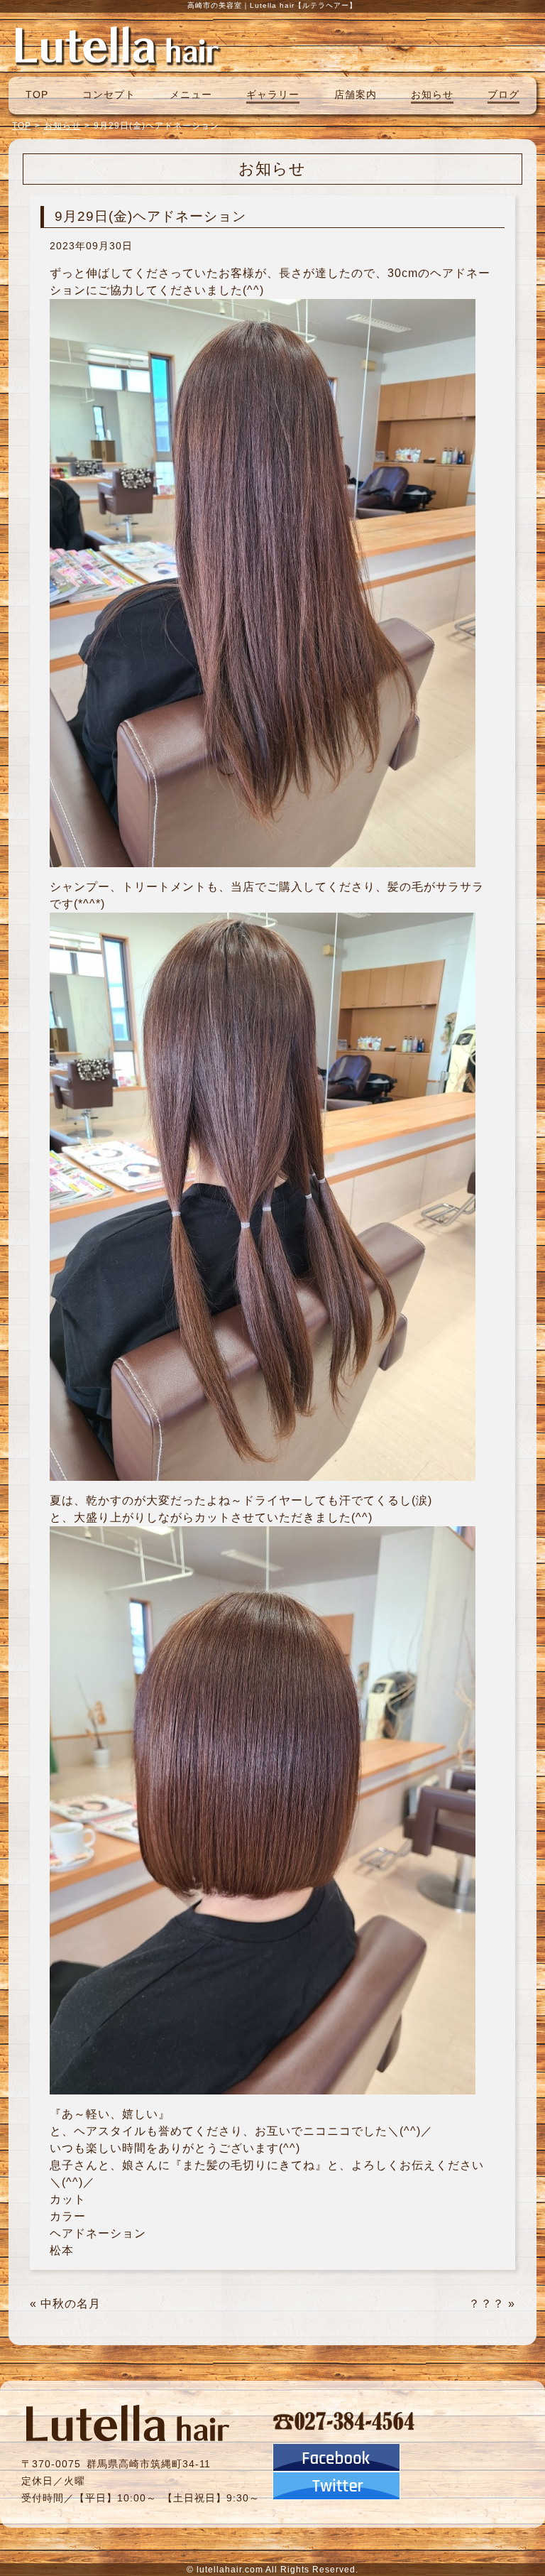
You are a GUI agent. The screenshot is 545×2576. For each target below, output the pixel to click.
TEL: (344, 2420)
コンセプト (109, 94)
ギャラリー (273, 94)
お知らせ (432, 94)
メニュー (191, 94)
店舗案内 (356, 94)
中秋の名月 (71, 2304)
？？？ (486, 2304)
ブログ (503, 94)
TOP (37, 94)
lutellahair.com (230, 2570)
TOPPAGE (117, 45)
